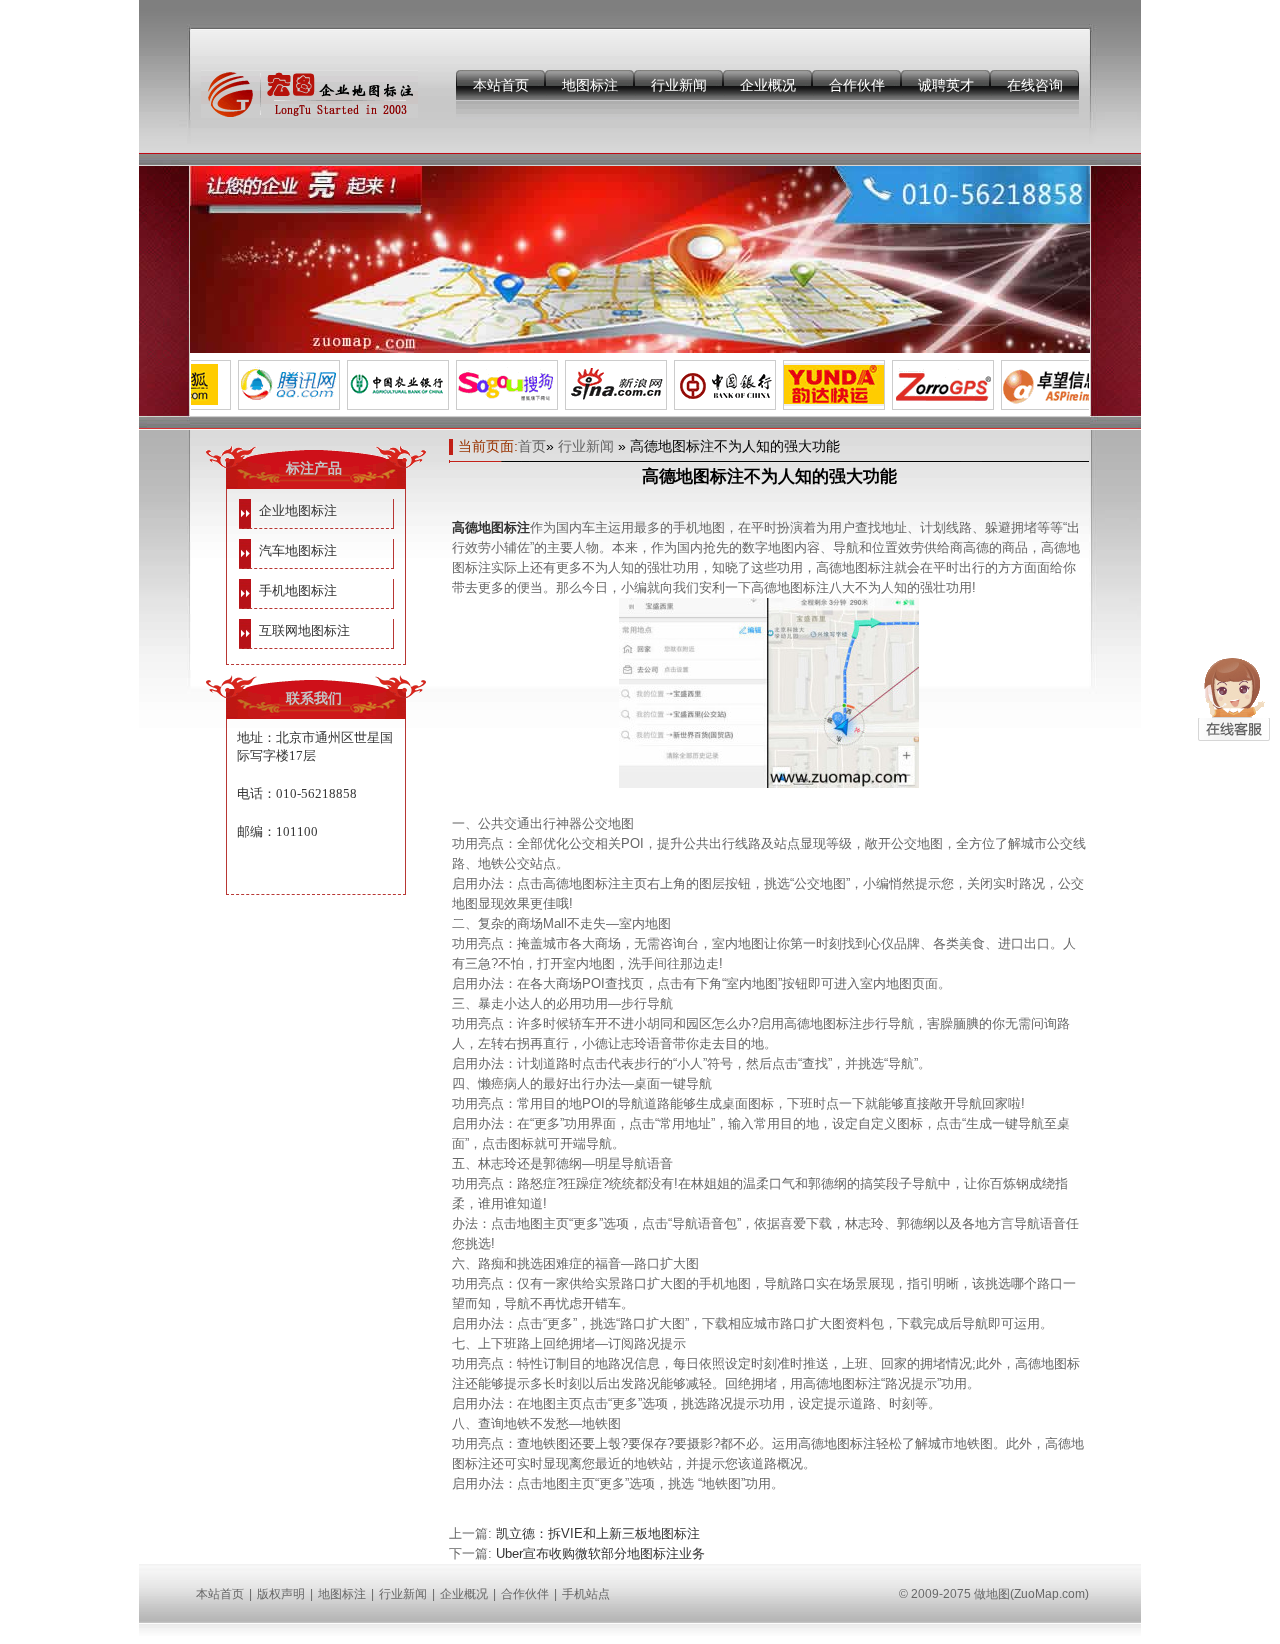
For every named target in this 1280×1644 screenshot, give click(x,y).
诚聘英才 (946, 85)
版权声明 (281, 1594)
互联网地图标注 (304, 630)
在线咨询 (1035, 85)
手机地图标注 (298, 590)
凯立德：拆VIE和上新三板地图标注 (598, 1533)
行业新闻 (679, 85)
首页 (532, 446)
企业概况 (768, 85)
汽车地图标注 (298, 550)
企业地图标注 (298, 510)
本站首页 (501, 85)
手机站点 (586, 1594)
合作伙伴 (857, 85)
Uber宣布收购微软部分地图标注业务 (600, 1553)
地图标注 (590, 85)
